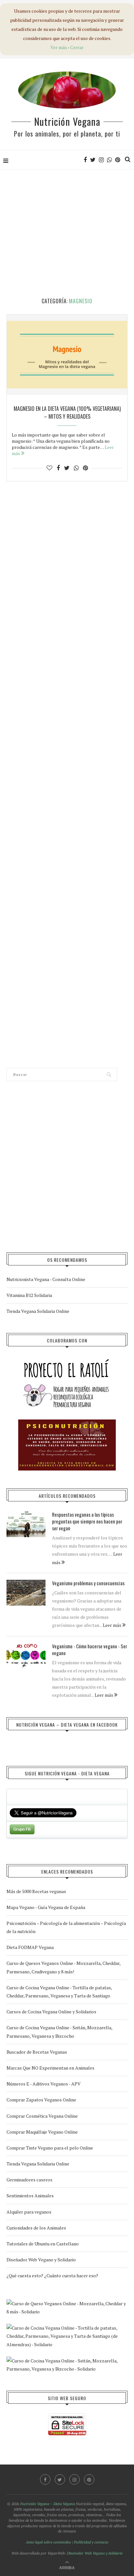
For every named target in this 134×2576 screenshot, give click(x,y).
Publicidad (82, 2542)
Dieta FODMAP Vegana (30, 1947)
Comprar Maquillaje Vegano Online (42, 2132)
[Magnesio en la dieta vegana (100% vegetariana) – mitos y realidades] (67, 355)
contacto (101, 2542)
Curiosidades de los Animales (36, 2228)
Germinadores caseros (29, 2180)
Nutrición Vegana (67, 121)
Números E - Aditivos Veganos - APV (44, 2084)
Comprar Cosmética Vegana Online (42, 2116)
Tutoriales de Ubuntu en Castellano (43, 2244)
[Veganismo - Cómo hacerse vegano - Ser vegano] (26, 1656)
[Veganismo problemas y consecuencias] (26, 1593)
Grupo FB (22, 1829)
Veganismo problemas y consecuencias (88, 1583)
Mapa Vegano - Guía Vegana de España (46, 1907)
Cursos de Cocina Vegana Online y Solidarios (51, 2012)
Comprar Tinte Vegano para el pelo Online (50, 2148)
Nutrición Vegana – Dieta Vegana (47, 2504)
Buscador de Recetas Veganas (37, 2052)
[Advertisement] (67, 234)
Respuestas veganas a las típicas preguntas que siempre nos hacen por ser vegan (87, 1521)
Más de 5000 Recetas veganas (36, 1891)
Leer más (113, 1625)
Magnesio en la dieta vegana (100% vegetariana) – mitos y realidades (67, 412)
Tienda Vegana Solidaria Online (38, 1311)
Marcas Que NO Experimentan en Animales (50, 2068)
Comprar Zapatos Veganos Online (41, 2100)
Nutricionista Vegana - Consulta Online (46, 1279)
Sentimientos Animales (30, 2196)
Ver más (59, 47)
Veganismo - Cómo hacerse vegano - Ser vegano (90, 1650)
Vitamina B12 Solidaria (29, 1295)
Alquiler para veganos (29, 2212)
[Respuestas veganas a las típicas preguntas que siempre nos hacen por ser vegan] (26, 1524)
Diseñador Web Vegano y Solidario (41, 2260)
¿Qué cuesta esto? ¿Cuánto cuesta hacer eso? (52, 2275)
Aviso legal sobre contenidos (48, 2542)
